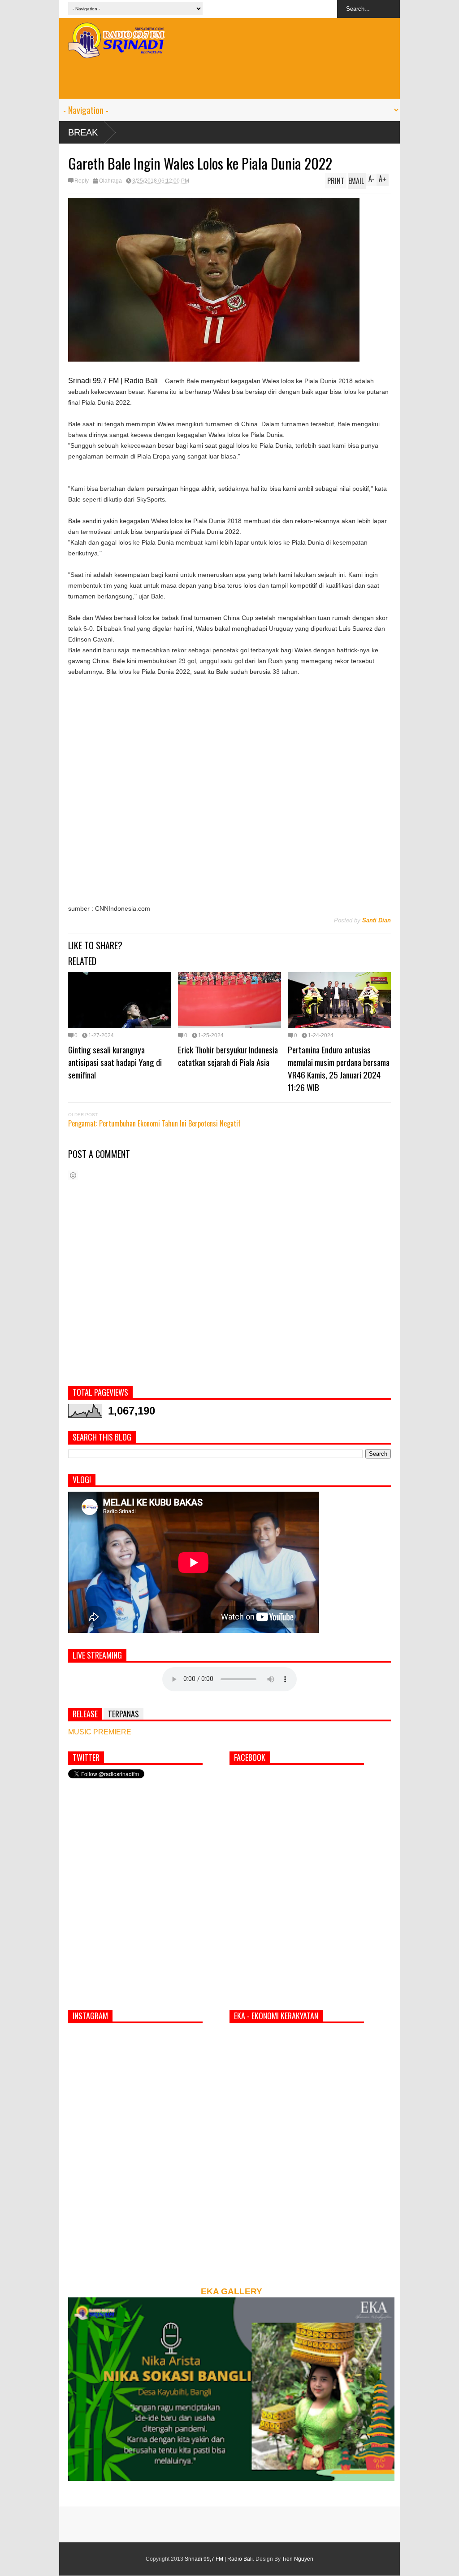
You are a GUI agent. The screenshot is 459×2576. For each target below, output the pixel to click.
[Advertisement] (229, 79)
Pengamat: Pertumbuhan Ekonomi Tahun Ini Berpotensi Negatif (154, 1123)
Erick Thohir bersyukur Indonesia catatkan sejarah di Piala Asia (228, 1056)
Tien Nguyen (298, 2559)
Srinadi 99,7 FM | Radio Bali (219, 2559)
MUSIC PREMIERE (100, 1732)
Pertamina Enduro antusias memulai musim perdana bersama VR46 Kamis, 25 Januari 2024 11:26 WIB (339, 1068)
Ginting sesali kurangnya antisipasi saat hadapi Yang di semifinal (115, 1062)
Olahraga (110, 181)
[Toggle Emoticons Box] (73, 1175)
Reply (82, 181)
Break (83, 132)
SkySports (151, 499)
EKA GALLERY (232, 2291)
